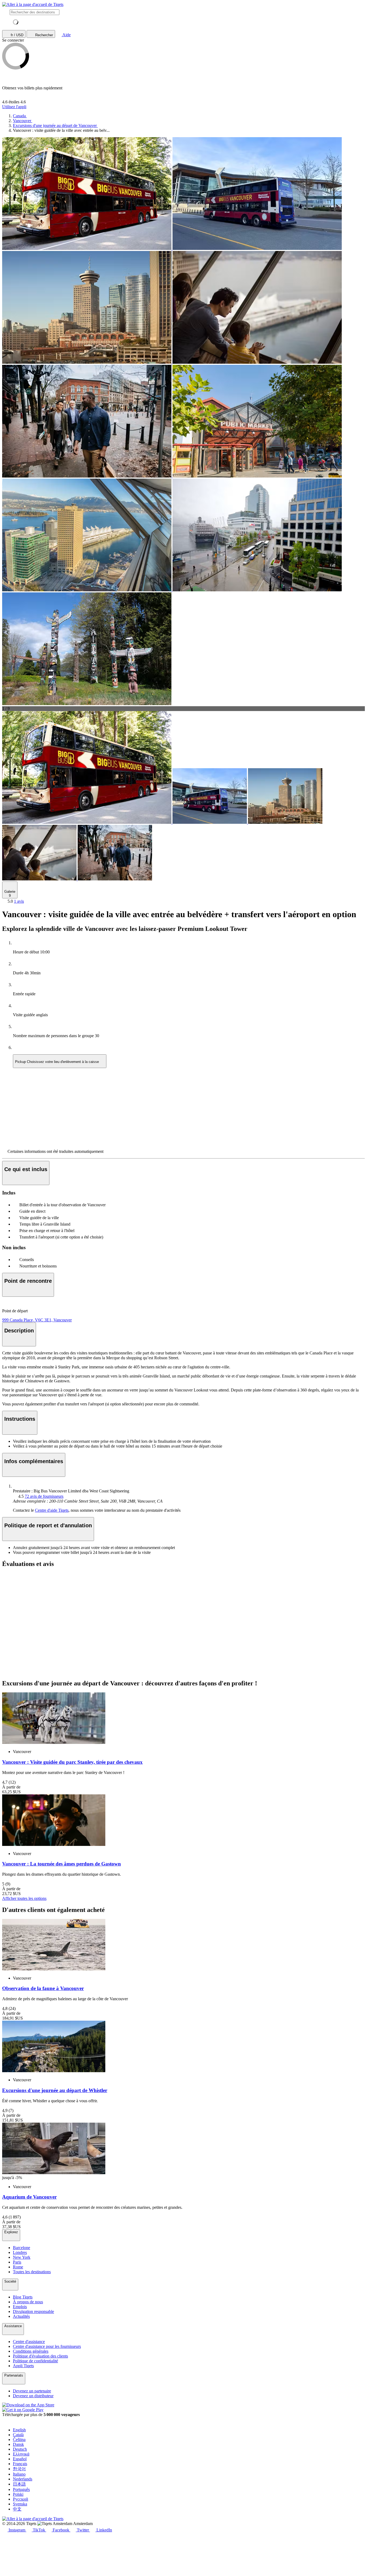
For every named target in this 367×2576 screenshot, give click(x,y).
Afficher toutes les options (24, 1898)
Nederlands (23, 2479)
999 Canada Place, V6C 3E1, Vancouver (37, 1320)
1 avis (19, 901)
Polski (18, 2494)
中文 (17, 2509)
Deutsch (20, 2449)
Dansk (18, 2444)
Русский (21, 2499)
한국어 (19, 2469)
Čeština (19, 2440)
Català (18, 2435)
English (19, 2430)
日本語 (19, 2484)
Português (21, 2489)
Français (20, 2464)
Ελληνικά (21, 2454)
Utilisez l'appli (14, 107)
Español (20, 2459)
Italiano (19, 2474)
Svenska (20, 2504)
